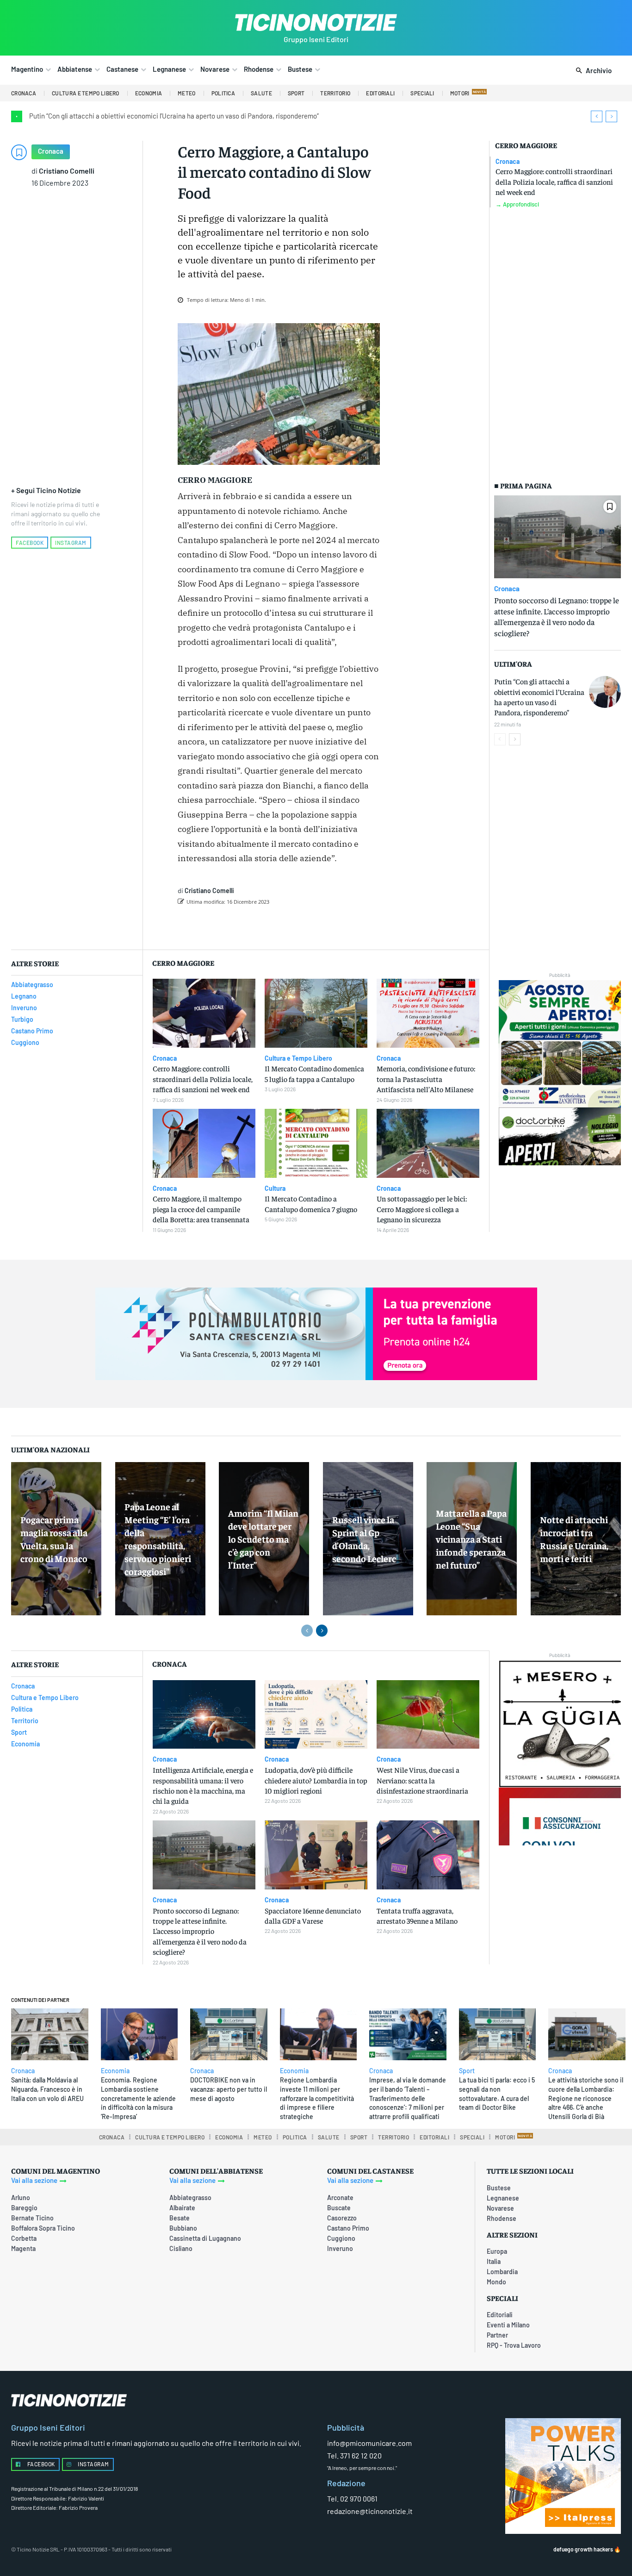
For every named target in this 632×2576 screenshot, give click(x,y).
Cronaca (51, 151)
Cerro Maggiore (526, 145)
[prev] (597, 116)
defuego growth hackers (583, 2549)
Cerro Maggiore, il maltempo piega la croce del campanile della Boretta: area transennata (201, 1209)
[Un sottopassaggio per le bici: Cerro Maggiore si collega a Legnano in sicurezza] (428, 1143)
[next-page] (515, 739)
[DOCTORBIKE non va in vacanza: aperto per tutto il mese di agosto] (229, 2034)
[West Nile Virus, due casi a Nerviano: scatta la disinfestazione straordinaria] (428, 1715)
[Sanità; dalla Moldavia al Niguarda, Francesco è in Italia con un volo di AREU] (50, 2034)
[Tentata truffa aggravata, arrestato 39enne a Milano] (428, 1855)
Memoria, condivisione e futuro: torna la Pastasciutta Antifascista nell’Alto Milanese (426, 1079)
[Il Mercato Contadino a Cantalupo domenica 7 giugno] (316, 1143)
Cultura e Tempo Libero (298, 1058)
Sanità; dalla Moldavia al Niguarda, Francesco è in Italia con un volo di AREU (47, 2089)
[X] (280, 925)
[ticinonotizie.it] (316, 22)
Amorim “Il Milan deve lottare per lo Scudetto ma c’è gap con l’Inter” (263, 1539)
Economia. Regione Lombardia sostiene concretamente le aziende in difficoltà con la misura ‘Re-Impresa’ (138, 2098)
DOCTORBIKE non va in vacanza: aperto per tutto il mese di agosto (229, 2089)
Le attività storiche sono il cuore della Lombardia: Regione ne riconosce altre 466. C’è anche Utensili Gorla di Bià (586, 2098)
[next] (611, 116)
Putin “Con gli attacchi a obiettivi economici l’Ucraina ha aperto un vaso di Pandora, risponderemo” (174, 116)
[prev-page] (500, 739)
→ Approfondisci (517, 204)
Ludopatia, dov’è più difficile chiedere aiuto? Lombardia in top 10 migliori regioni (316, 1780)
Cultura (275, 1188)
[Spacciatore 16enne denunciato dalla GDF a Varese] (316, 1855)
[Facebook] (259, 925)
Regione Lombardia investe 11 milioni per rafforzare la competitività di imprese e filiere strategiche (317, 2098)
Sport (467, 2071)
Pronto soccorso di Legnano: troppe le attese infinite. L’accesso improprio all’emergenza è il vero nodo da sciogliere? (557, 616)
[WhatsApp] (322, 925)
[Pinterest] (301, 925)
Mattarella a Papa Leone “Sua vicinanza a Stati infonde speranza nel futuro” (471, 1539)
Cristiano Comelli (67, 171)
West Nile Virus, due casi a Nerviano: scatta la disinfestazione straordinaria (422, 1780)
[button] (592, 71)
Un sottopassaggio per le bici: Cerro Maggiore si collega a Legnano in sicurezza (422, 1209)
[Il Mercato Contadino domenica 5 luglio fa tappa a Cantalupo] (316, 1013)
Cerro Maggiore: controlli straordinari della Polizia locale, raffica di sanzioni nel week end (554, 181)
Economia (115, 2071)
